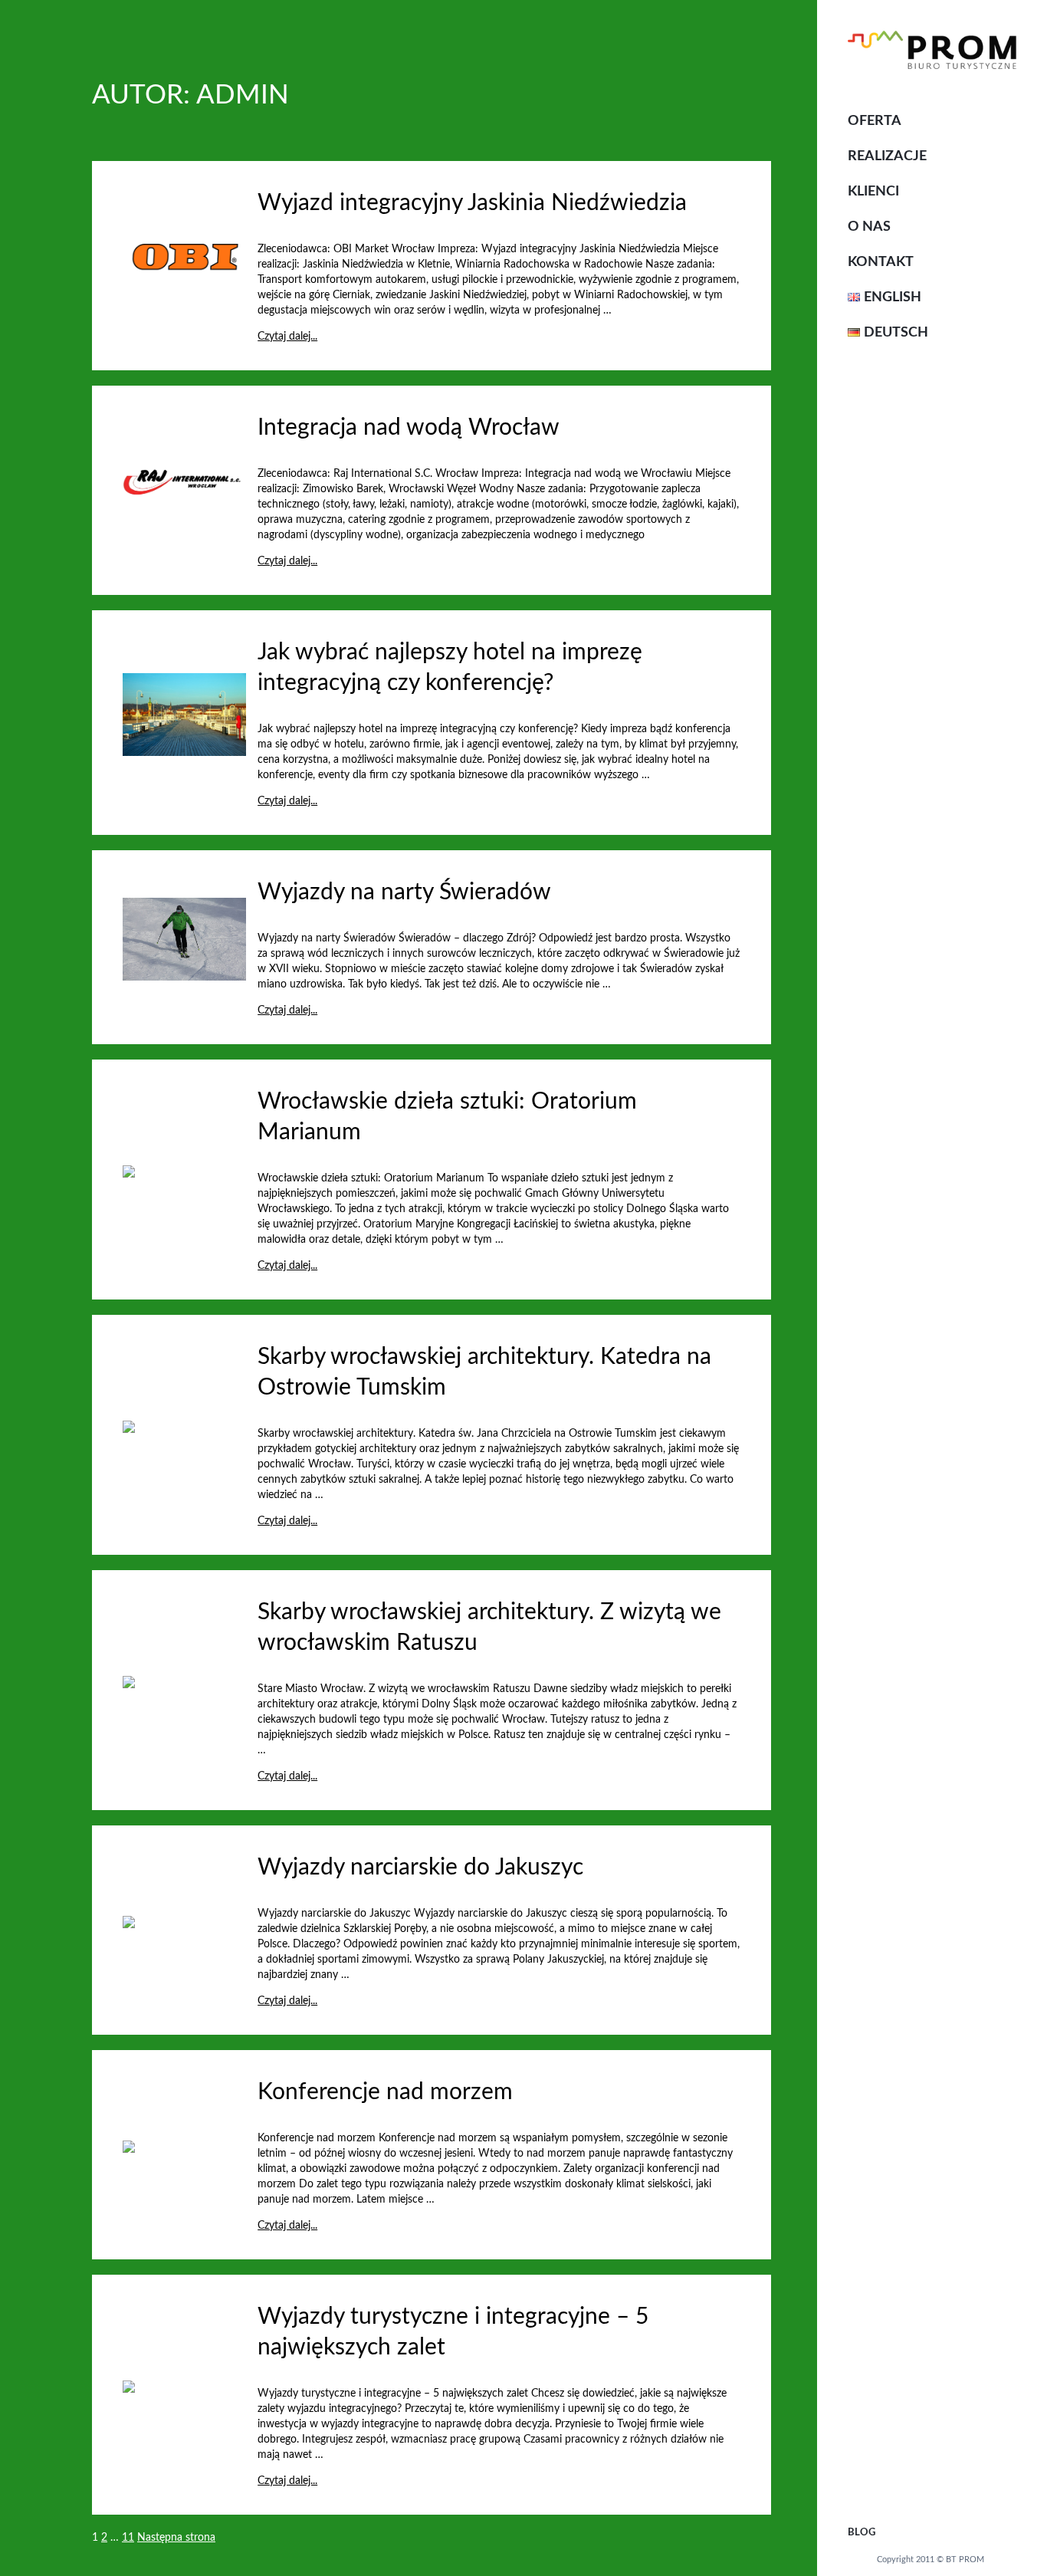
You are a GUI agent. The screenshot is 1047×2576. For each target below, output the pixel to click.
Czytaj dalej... (287, 337)
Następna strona (176, 2538)
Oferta (875, 121)
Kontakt (881, 262)
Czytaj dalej (641, 310)
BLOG (862, 2533)
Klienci (873, 192)
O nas (869, 227)
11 (128, 2538)
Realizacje (887, 156)
